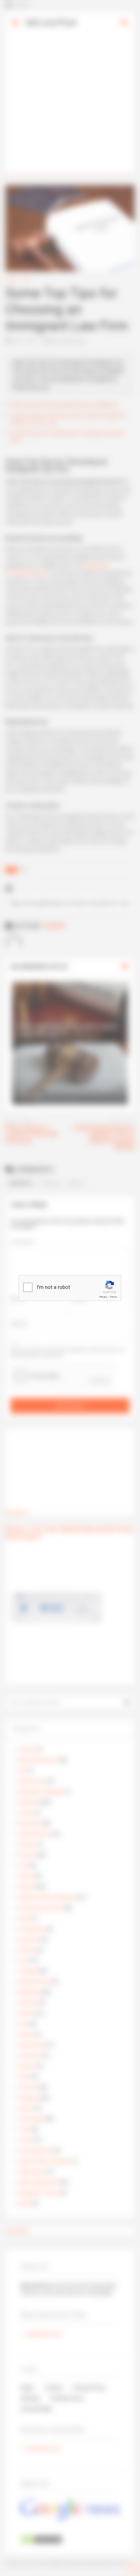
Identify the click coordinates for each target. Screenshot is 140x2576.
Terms (113, 1297)
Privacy (103, 1297)
